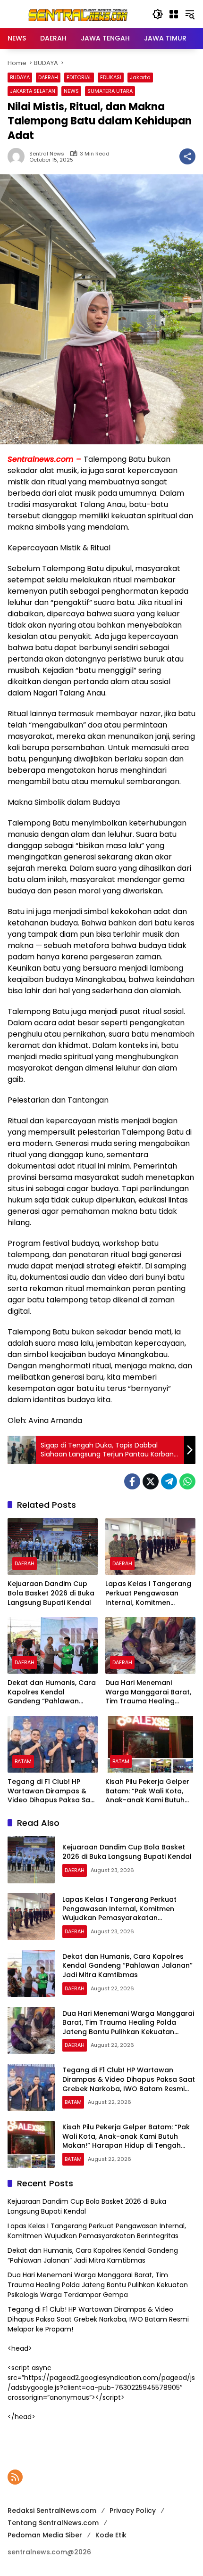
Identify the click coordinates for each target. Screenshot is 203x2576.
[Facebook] (132, 1481)
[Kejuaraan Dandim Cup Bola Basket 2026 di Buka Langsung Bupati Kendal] (53, 1546)
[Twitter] (151, 1481)
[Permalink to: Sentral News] (18, 156)
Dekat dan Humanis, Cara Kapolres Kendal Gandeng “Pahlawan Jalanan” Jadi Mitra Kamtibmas (52, 1692)
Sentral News (47, 154)
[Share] (187, 156)
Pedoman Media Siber (45, 2535)
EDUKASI (111, 77)
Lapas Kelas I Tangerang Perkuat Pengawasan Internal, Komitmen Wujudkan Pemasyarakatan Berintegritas (148, 1593)
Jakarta (140, 77)
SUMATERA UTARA (110, 91)
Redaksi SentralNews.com (52, 2511)
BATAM (23, 1761)
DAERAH (48, 77)
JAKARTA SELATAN (33, 91)
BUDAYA (20, 77)
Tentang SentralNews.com (53, 2523)
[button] (158, 14)
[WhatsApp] (187, 1481)
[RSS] (15, 2477)
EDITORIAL (79, 77)
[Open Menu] (174, 14)
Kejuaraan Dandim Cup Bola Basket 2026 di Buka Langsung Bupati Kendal (51, 1593)
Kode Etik (111, 2535)
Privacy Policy (133, 2511)
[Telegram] (169, 1481)
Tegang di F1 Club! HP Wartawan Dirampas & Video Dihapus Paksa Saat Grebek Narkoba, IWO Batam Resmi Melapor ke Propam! (53, 1791)
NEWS (71, 91)
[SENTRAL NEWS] (75, 14)
